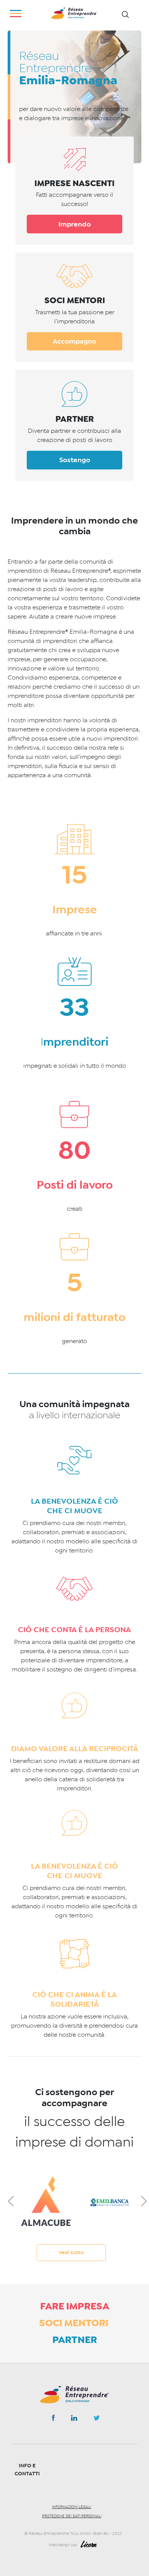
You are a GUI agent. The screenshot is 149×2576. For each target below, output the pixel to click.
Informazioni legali (71, 2507)
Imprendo (75, 224)
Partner (75, 2340)
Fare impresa (75, 2306)
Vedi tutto (71, 2252)
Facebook (53, 2419)
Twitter (97, 2420)
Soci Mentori (75, 2323)
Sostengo (75, 460)
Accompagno (74, 341)
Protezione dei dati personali (72, 2516)
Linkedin (74, 2420)
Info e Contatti (27, 2470)
